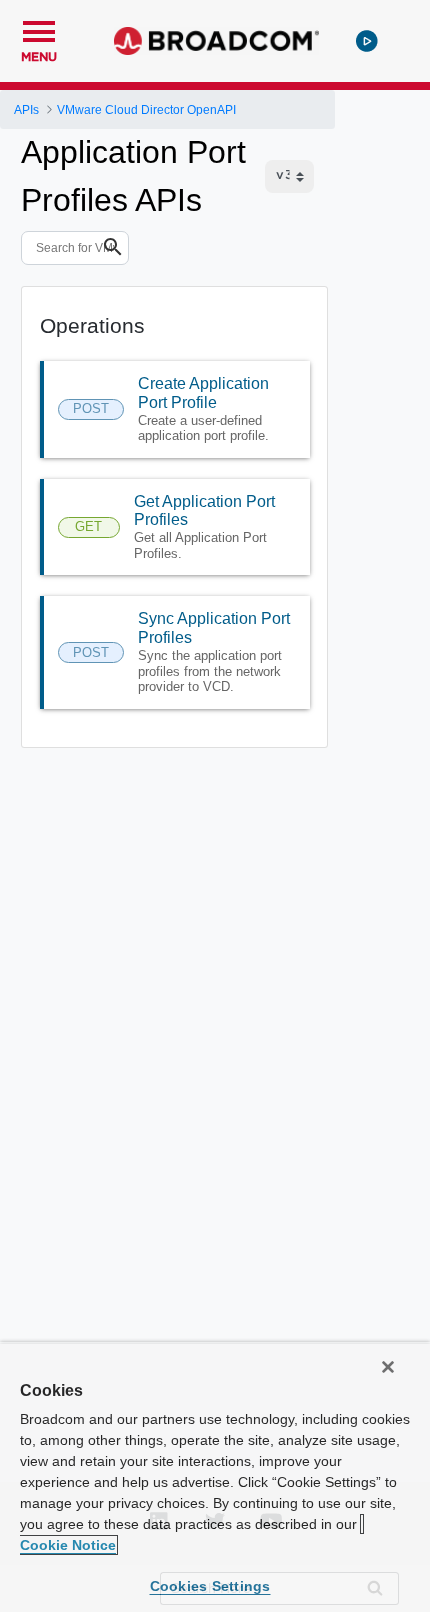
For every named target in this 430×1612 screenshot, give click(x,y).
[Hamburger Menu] (39, 29)
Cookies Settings (210, 1586)
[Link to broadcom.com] (216, 41)
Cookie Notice (68, 1545)
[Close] (388, 1367)
